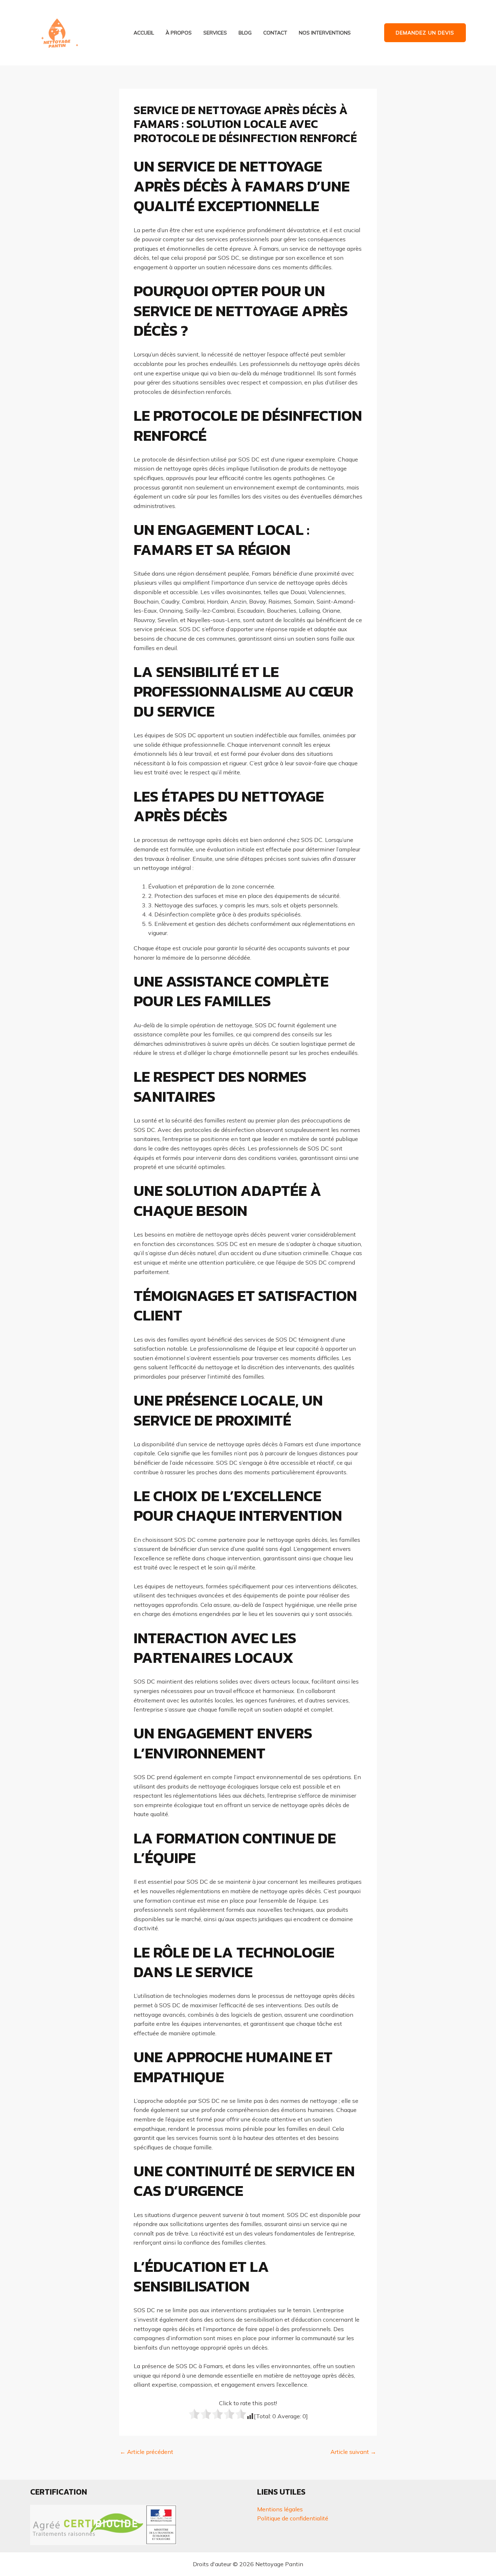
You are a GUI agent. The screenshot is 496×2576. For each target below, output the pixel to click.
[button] (425, 33)
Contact (275, 33)
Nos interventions (325, 33)
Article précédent (147, 2452)
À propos (179, 33)
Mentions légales (280, 2509)
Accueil (144, 33)
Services (215, 33)
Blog (245, 33)
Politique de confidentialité (293, 2518)
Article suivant (353, 2452)
